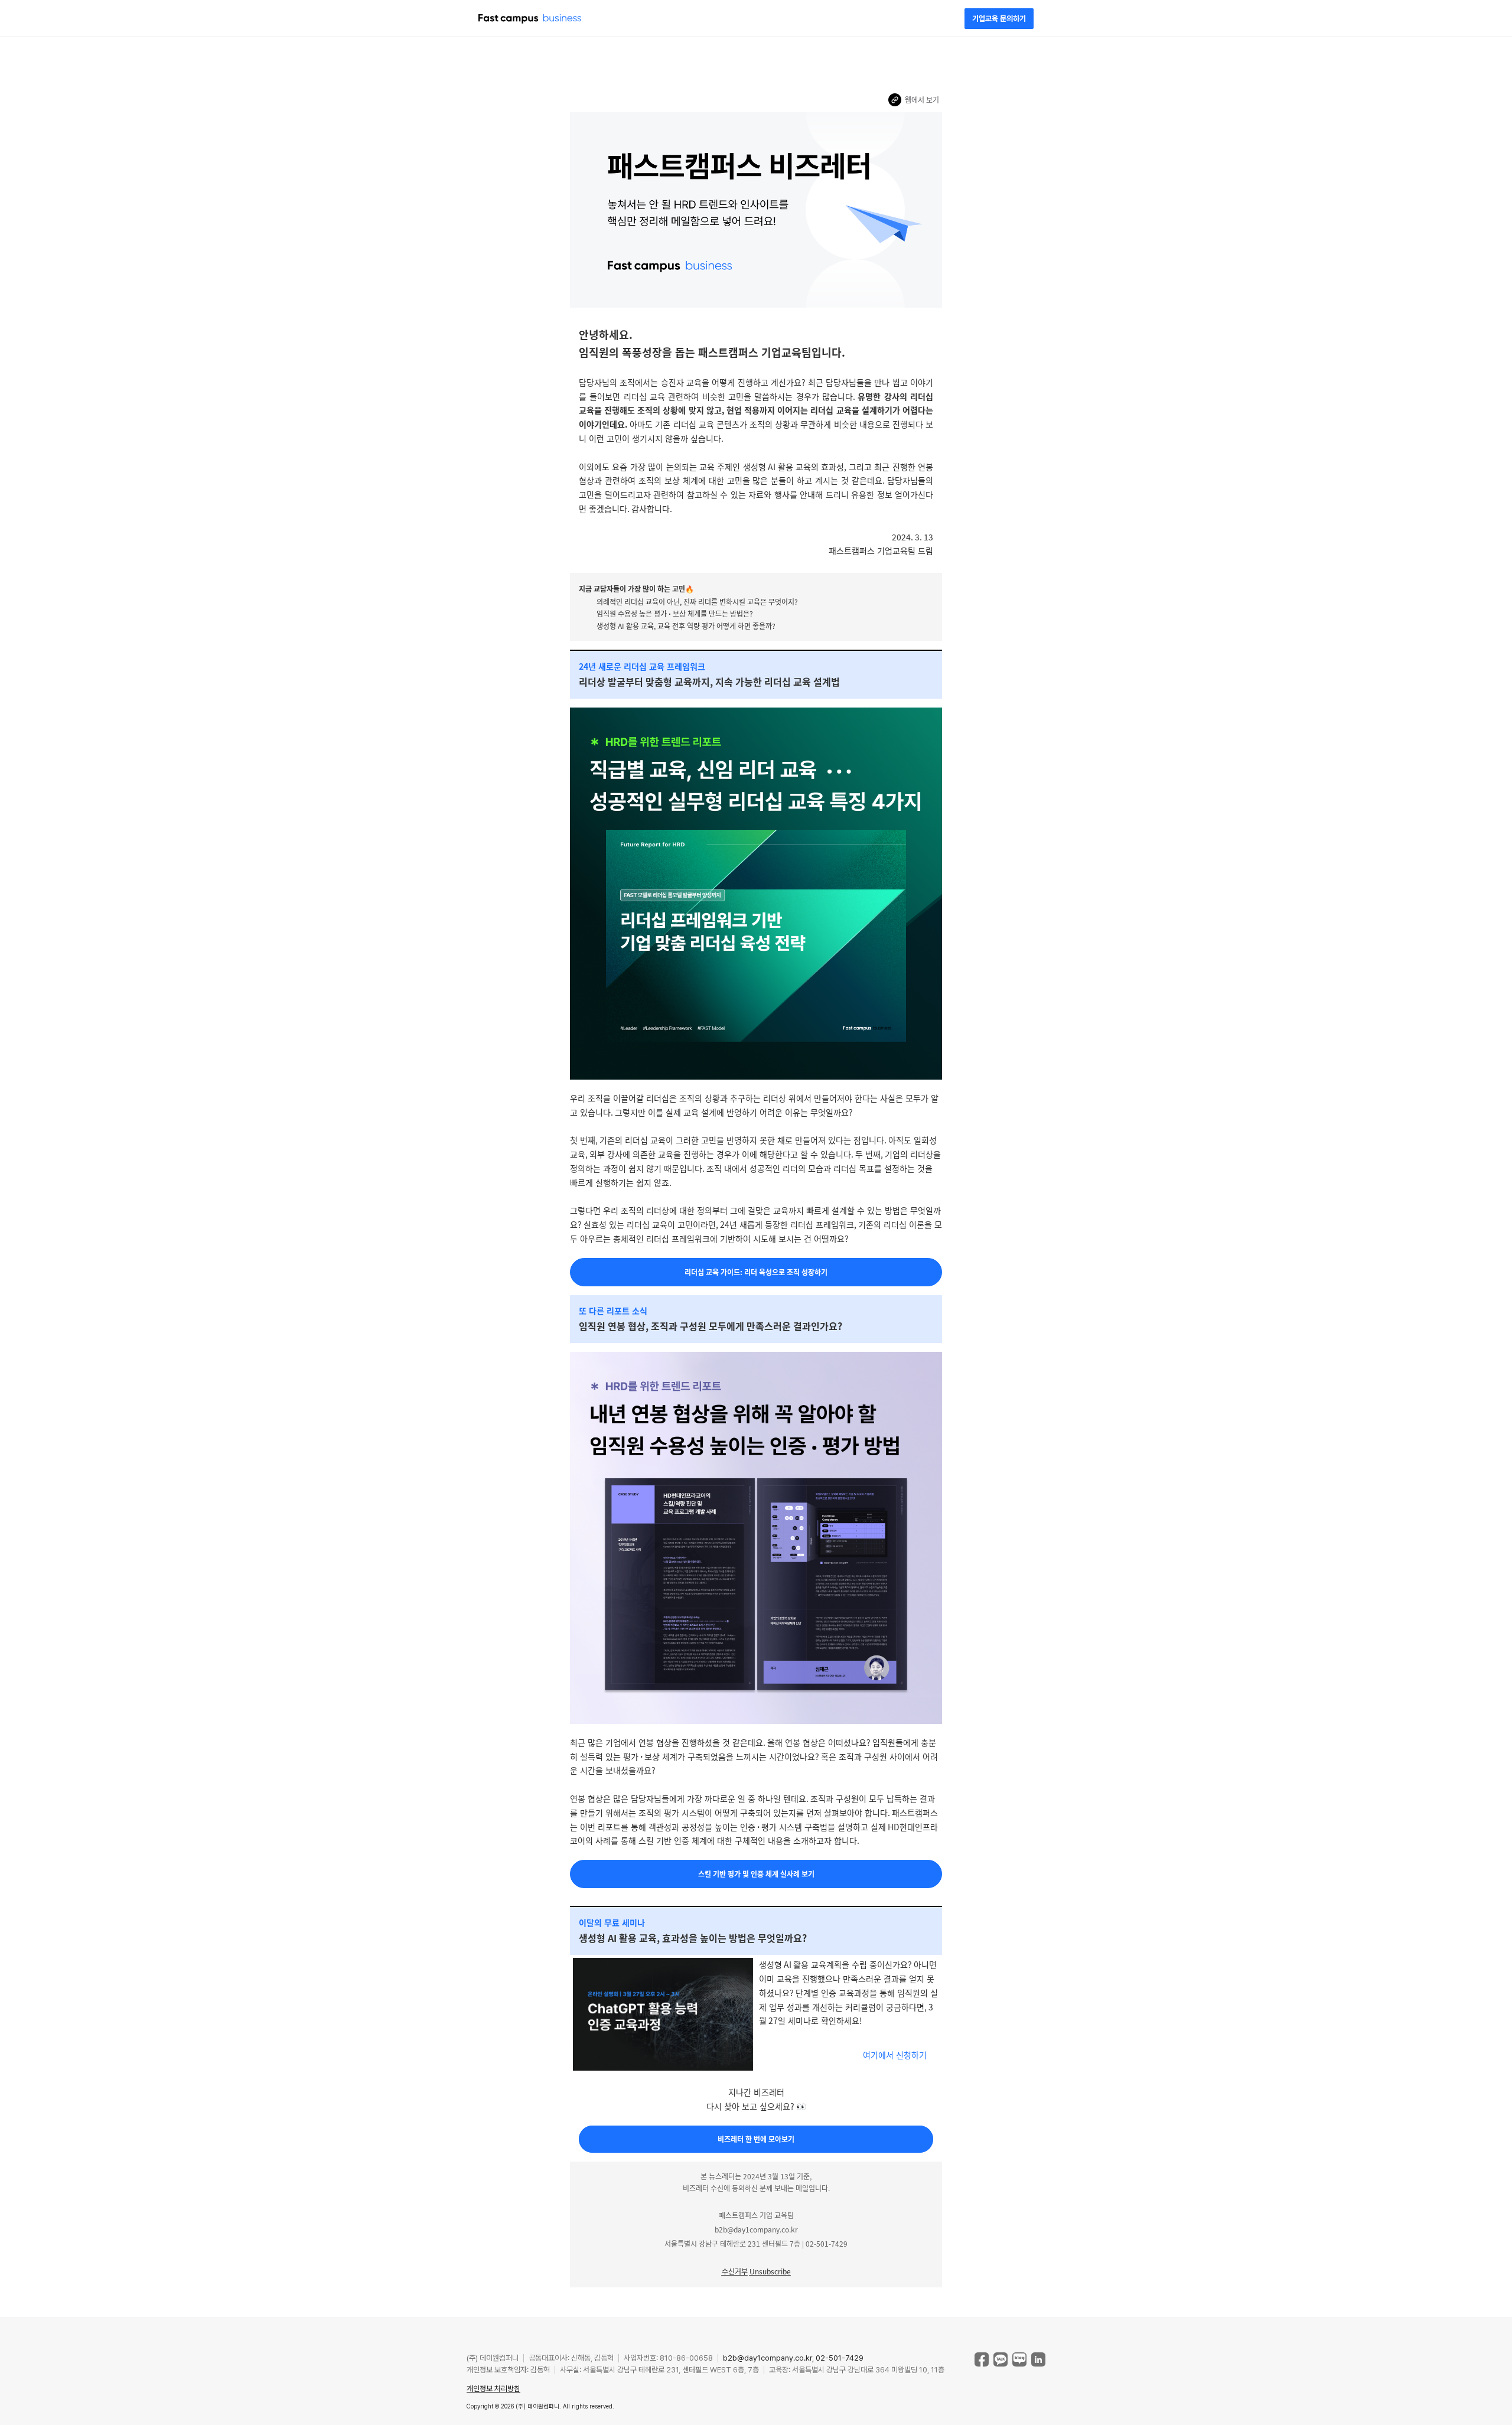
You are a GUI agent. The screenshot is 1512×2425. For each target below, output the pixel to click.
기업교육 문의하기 (999, 19)
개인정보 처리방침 (493, 2389)
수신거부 (735, 2271)
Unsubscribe (770, 2271)
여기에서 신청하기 (895, 2055)
